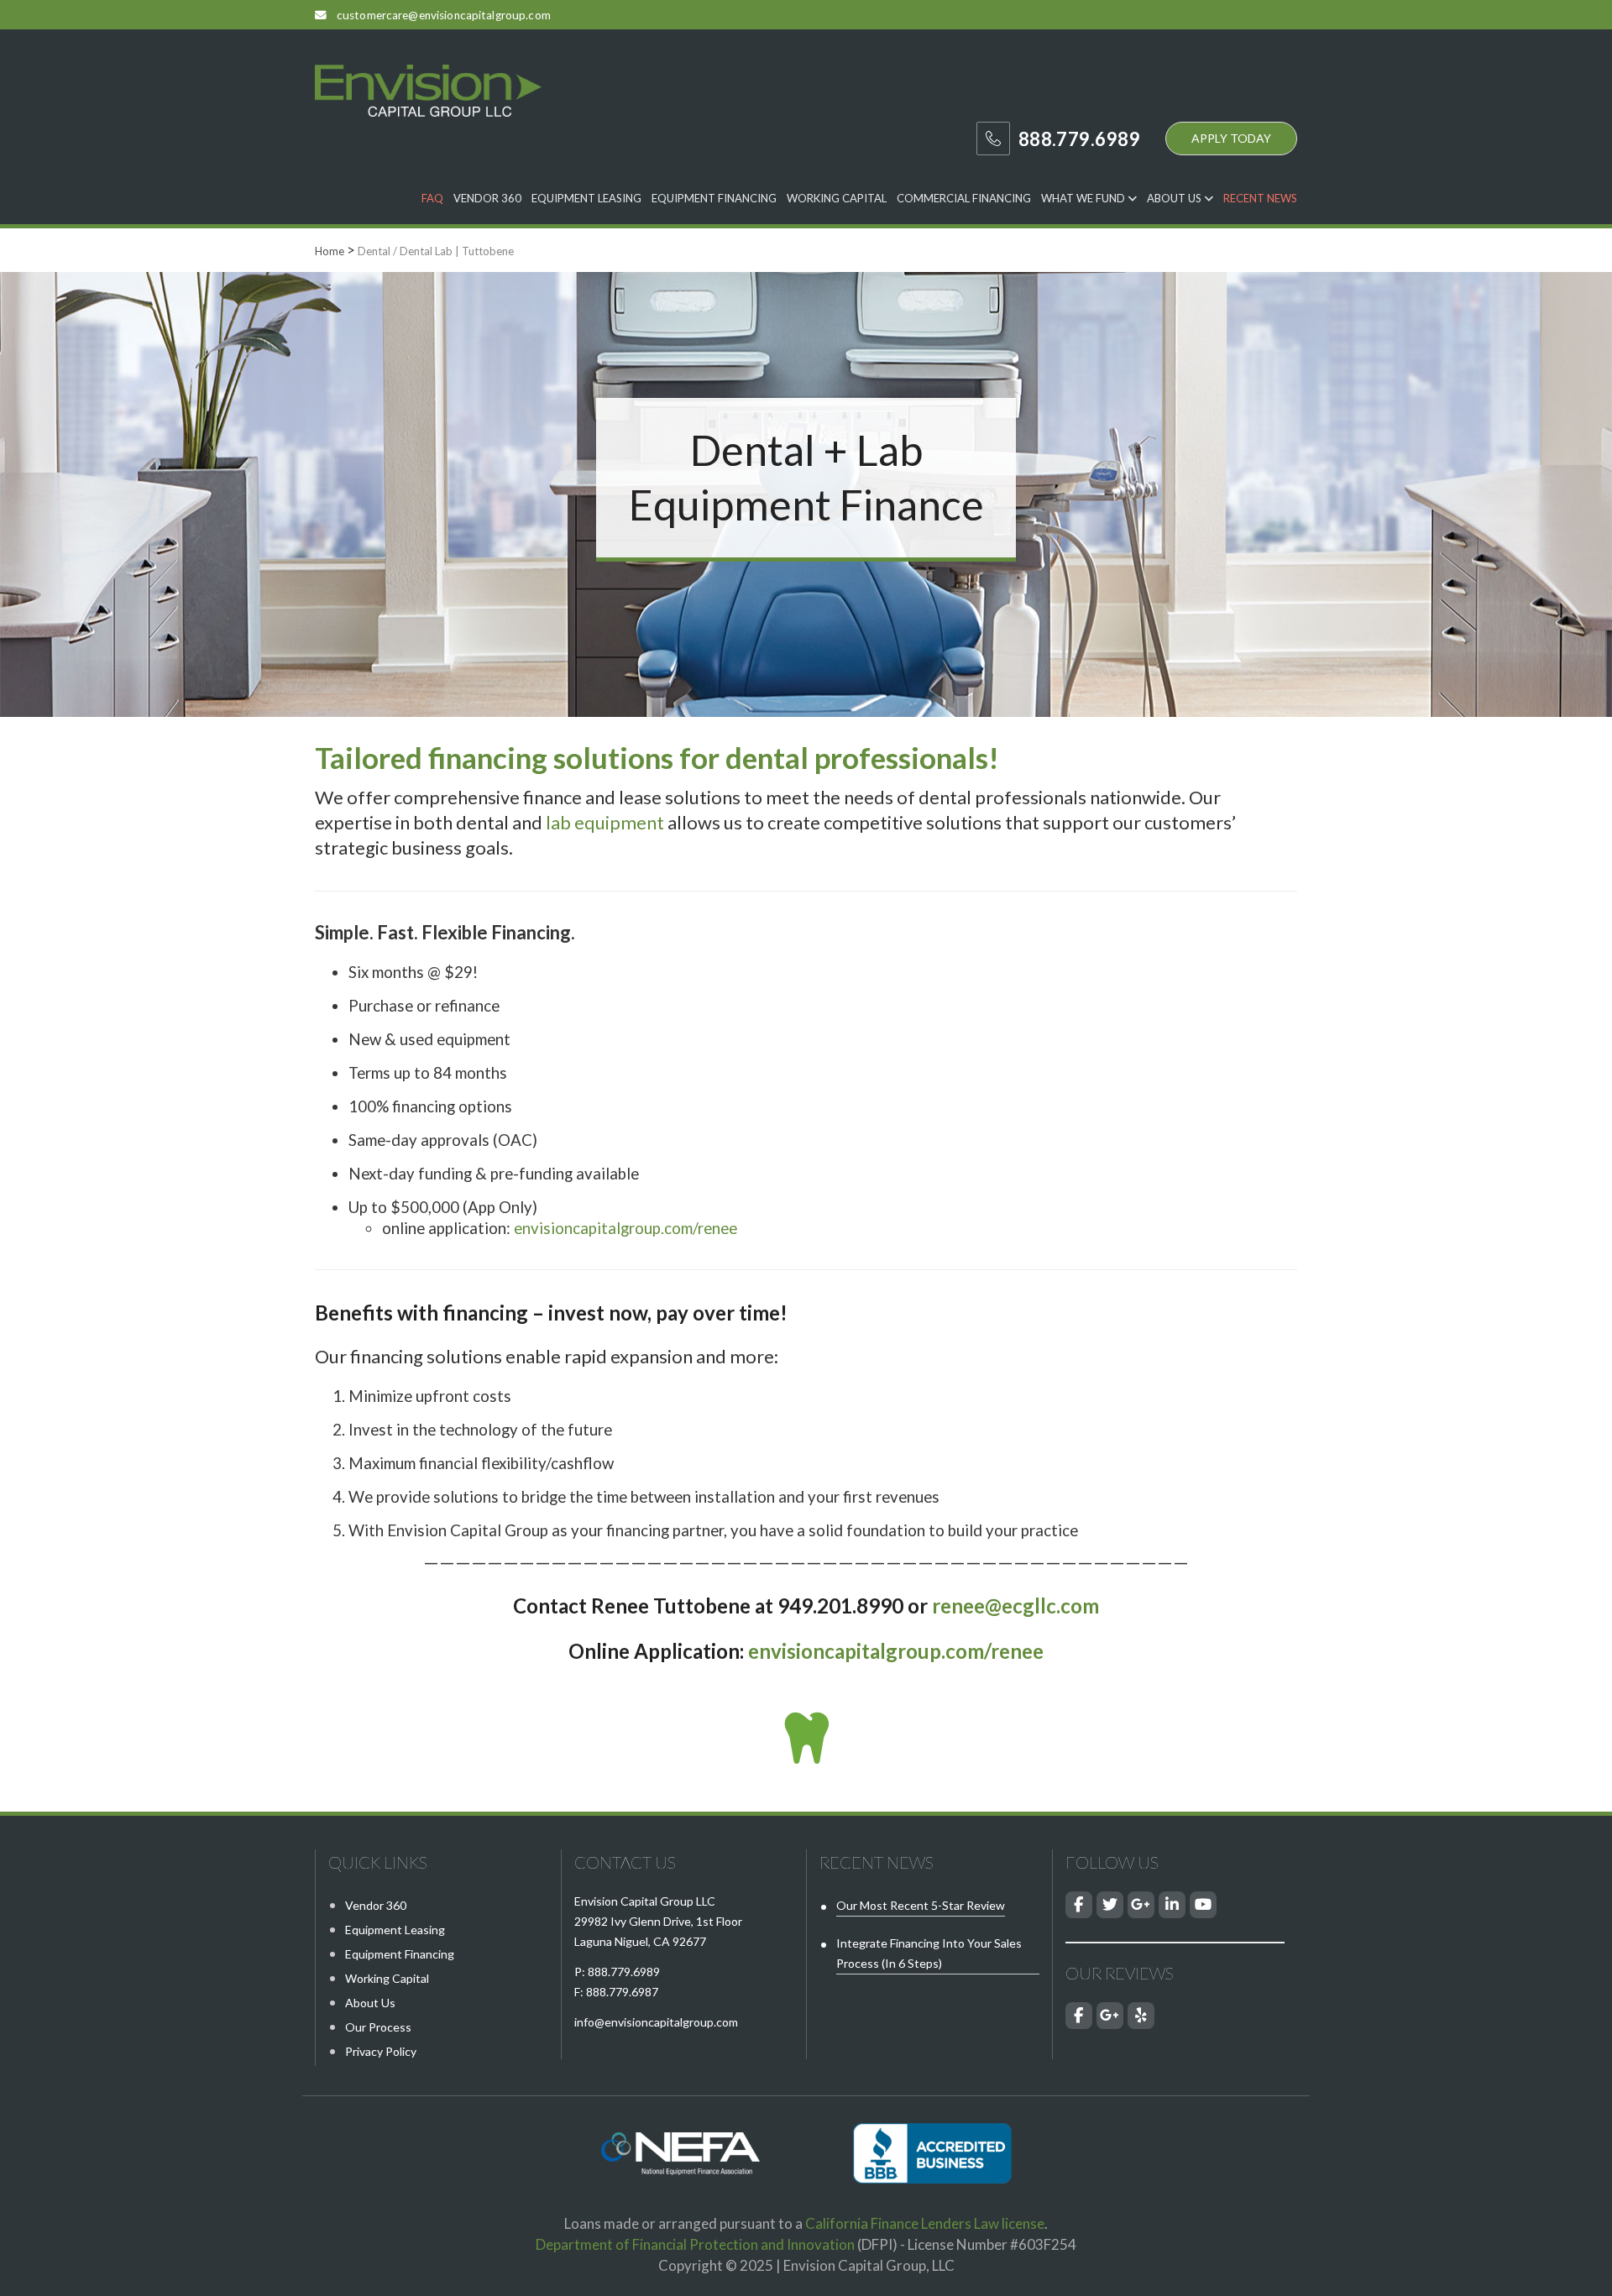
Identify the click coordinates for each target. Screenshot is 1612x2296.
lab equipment (605, 822)
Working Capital (837, 198)
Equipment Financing (714, 198)
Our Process (378, 2027)
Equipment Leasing (586, 198)
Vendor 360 (487, 198)
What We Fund (1084, 198)
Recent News (1260, 198)
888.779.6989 (624, 1972)
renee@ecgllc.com (1015, 1606)
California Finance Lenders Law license (925, 2223)
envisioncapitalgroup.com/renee (625, 1228)
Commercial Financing (964, 198)
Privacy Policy (381, 2051)
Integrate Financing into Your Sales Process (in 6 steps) (929, 1953)
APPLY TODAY (1231, 138)
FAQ (432, 198)
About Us (1175, 198)
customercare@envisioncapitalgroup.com (444, 15)
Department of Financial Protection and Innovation (695, 2244)
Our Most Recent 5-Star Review (921, 1905)
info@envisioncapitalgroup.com (656, 2022)
